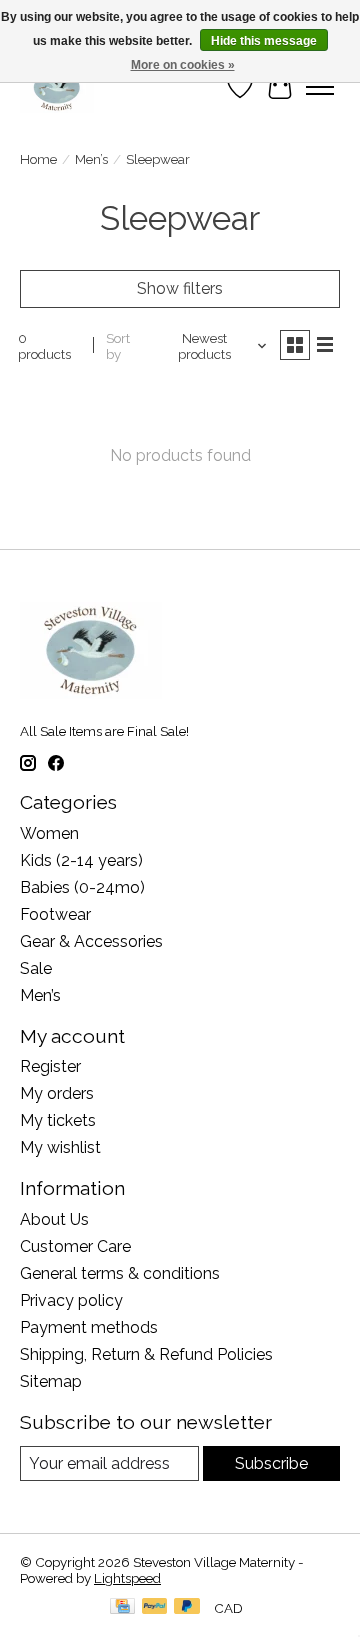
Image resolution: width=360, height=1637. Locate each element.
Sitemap (51, 1381)
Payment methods (89, 1327)
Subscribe (271, 1463)
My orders (57, 1093)
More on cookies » (183, 65)
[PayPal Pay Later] (187, 1607)
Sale (36, 968)
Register (50, 1066)
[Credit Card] (122, 1607)
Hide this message (264, 41)
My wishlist (60, 1147)
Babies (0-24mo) (82, 887)
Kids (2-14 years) (81, 860)
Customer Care (75, 1246)
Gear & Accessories (91, 941)
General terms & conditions (120, 1273)
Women (49, 833)
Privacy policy (71, 1300)
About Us (54, 1219)
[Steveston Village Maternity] (57, 87)
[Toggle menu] (320, 87)
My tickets (58, 1120)
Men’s (91, 159)
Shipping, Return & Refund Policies (146, 1354)
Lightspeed (127, 1578)
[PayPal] (155, 1607)
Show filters (180, 288)
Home (38, 159)
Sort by (118, 346)
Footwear (55, 914)
